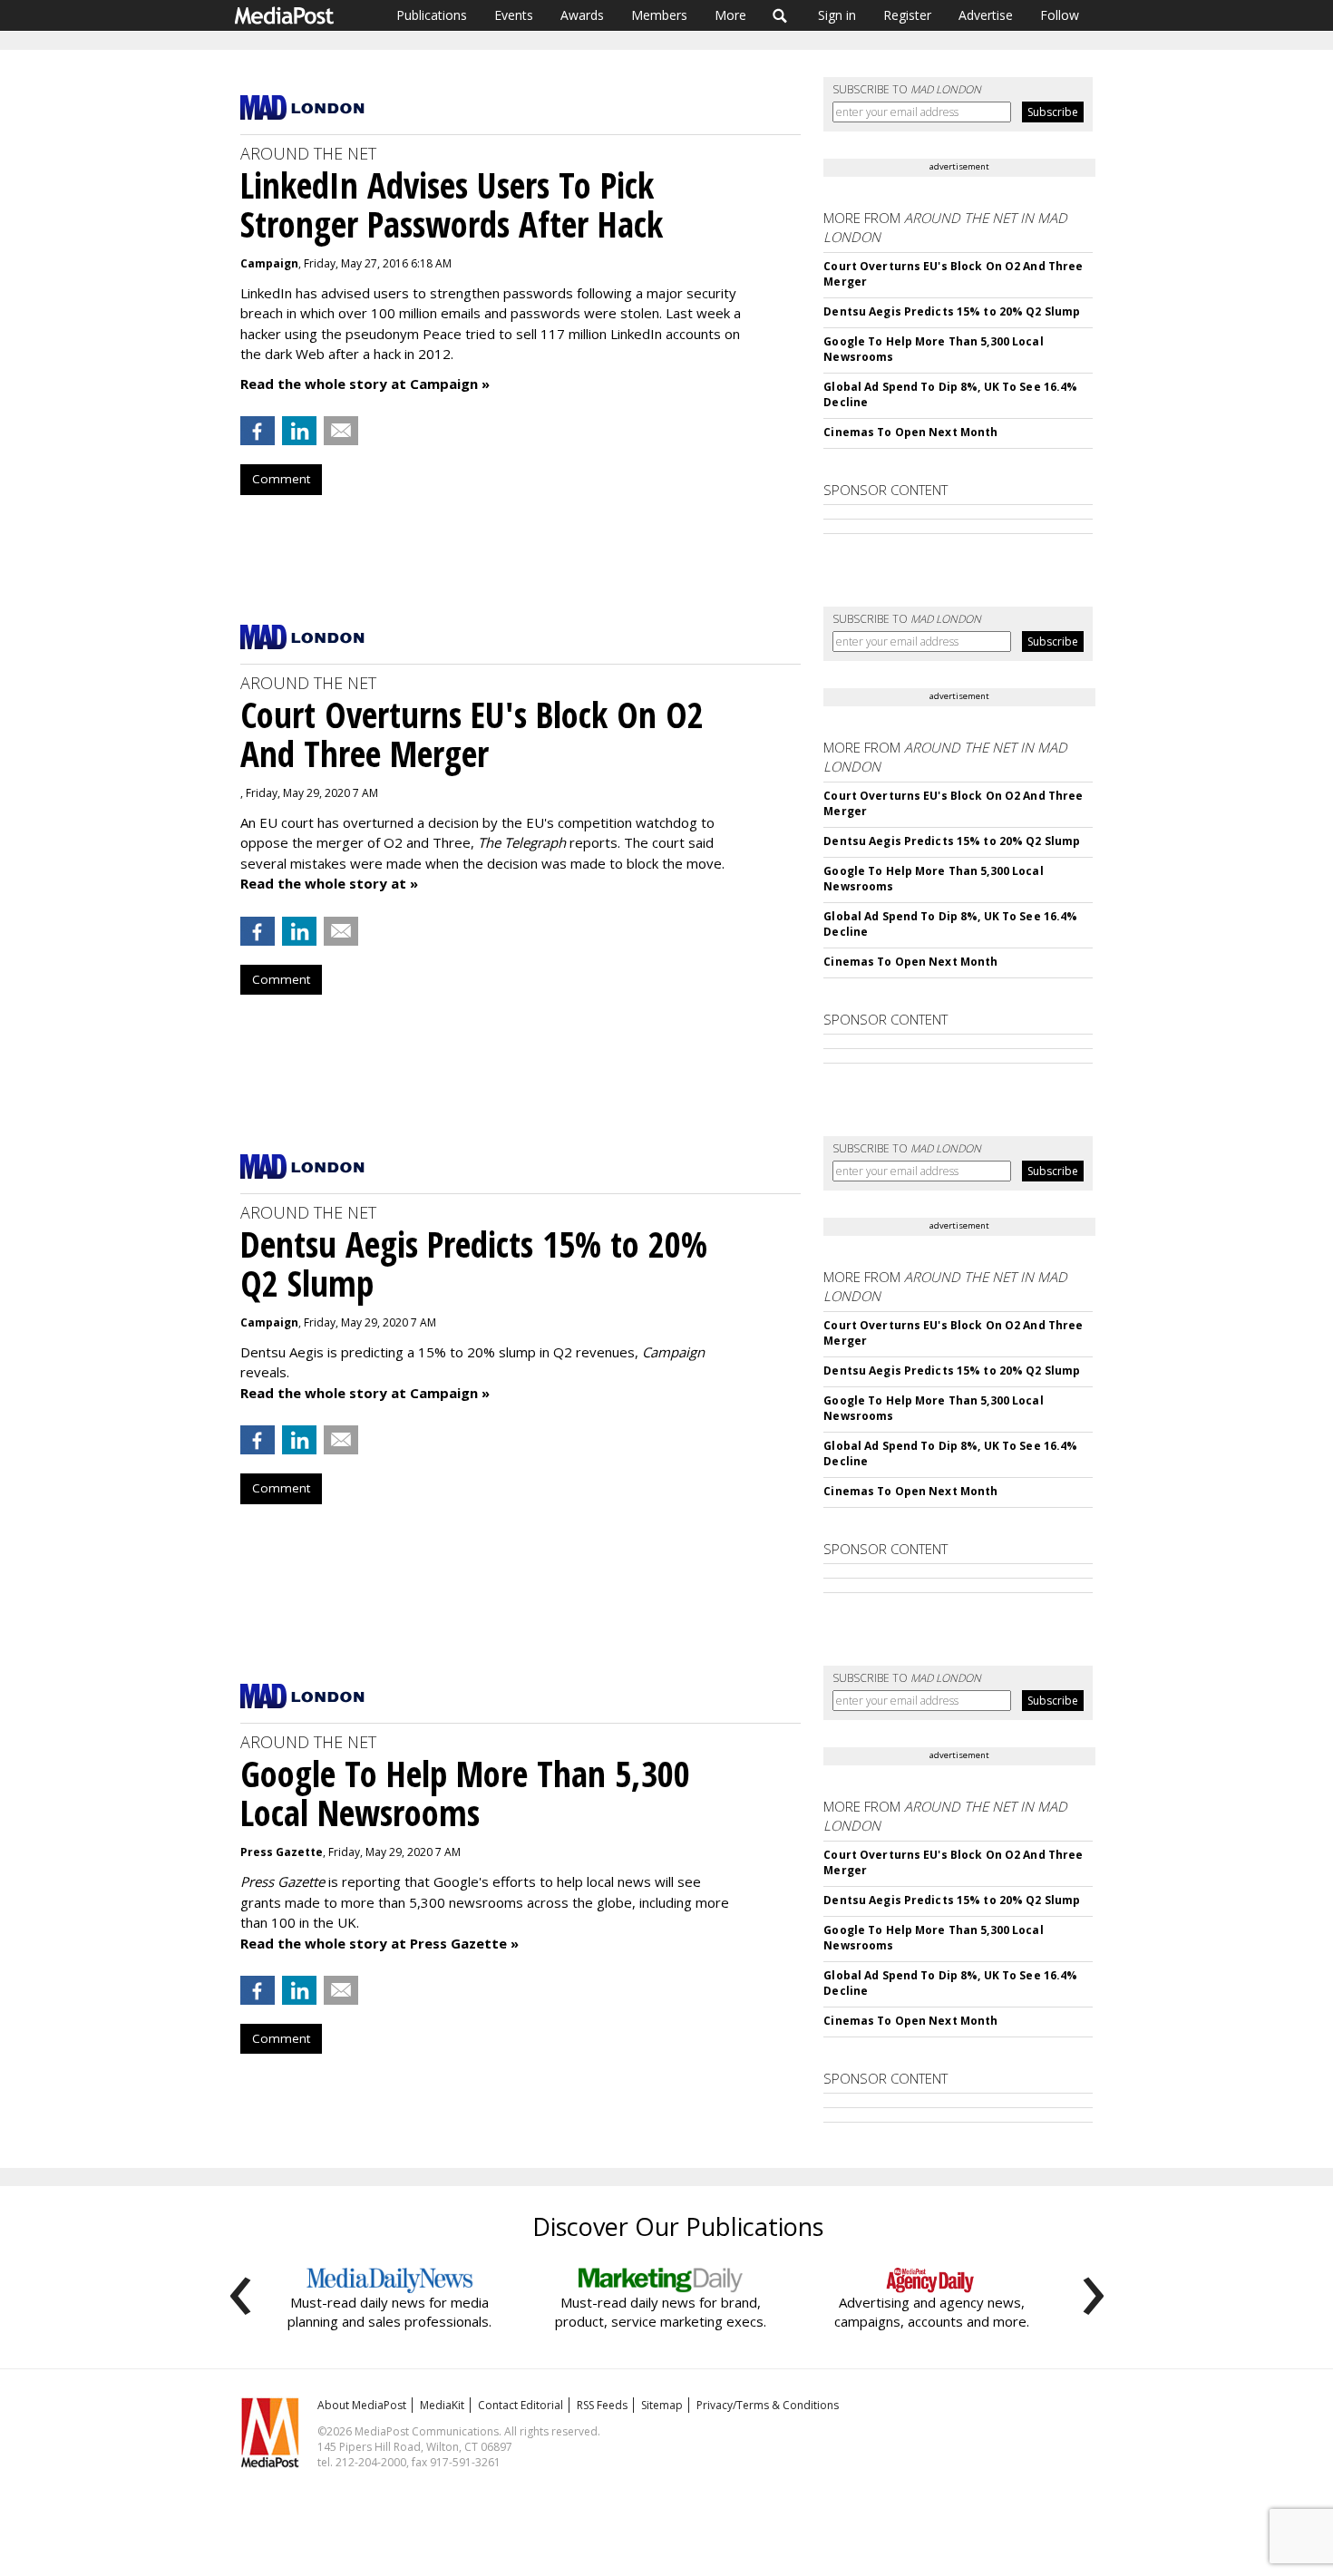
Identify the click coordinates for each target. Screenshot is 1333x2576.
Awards (582, 15)
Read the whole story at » (329, 883)
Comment (281, 479)
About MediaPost (362, 2405)
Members (659, 15)
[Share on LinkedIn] (299, 431)
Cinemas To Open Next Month (910, 432)
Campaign (269, 263)
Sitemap (662, 2405)
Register (907, 15)
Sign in (837, 15)
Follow (1060, 15)
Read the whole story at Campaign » (365, 384)
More (730, 15)
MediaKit (442, 2405)
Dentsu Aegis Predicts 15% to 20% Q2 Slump (952, 311)
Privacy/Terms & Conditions (768, 2405)
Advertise (986, 15)
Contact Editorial (521, 2405)
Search (780, 15)
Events (514, 15)
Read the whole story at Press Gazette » (379, 1943)
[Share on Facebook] (258, 431)
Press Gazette (282, 1852)
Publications (432, 15)
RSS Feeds (602, 2405)
